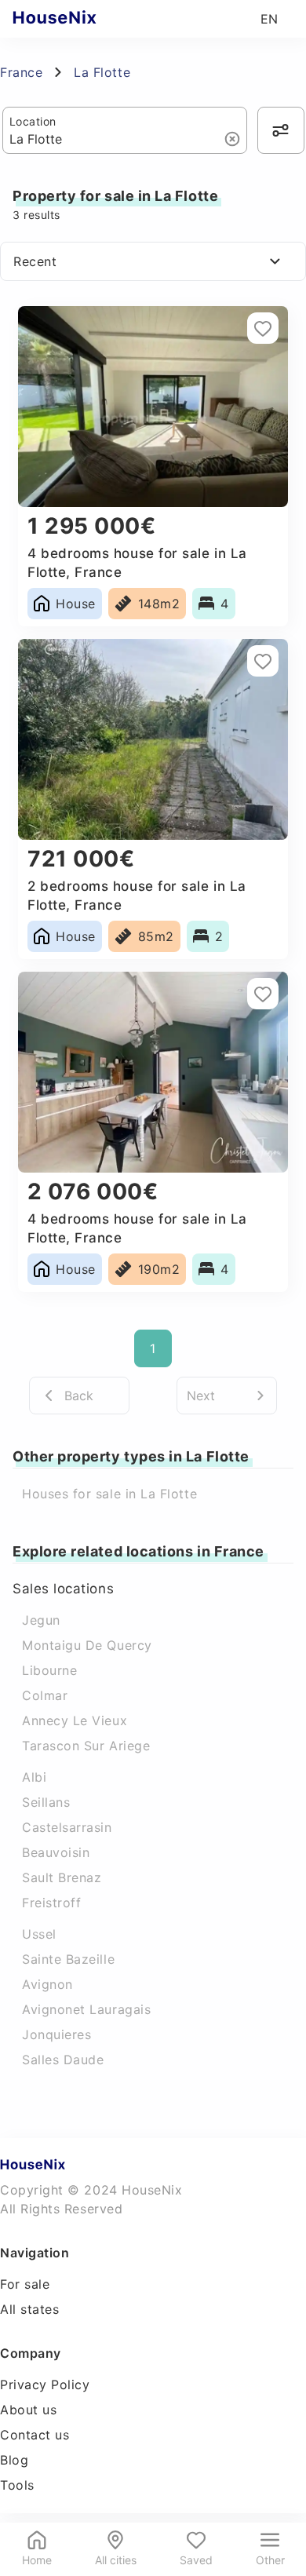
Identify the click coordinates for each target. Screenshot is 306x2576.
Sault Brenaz (62, 1877)
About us (28, 2410)
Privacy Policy (45, 2384)
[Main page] (85, 19)
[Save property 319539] (263, 328)
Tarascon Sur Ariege (86, 1746)
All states (29, 2309)
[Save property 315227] (263, 661)
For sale (25, 2284)
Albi (34, 1777)
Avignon (47, 1984)
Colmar (45, 1695)
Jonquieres (56, 2034)
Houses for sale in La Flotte (109, 1494)
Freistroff (51, 1903)
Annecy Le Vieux (75, 1720)
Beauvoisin (56, 1852)
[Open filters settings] (281, 130)
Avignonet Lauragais (86, 2009)
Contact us (35, 2435)
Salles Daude (63, 2060)
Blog (14, 2460)
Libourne (49, 1670)
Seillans (46, 1802)
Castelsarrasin (67, 1827)
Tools (17, 2485)
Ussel (39, 1934)
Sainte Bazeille (68, 1959)
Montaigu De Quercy (87, 1645)
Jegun (41, 1620)
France (21, 72)
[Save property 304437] (263, 994)
